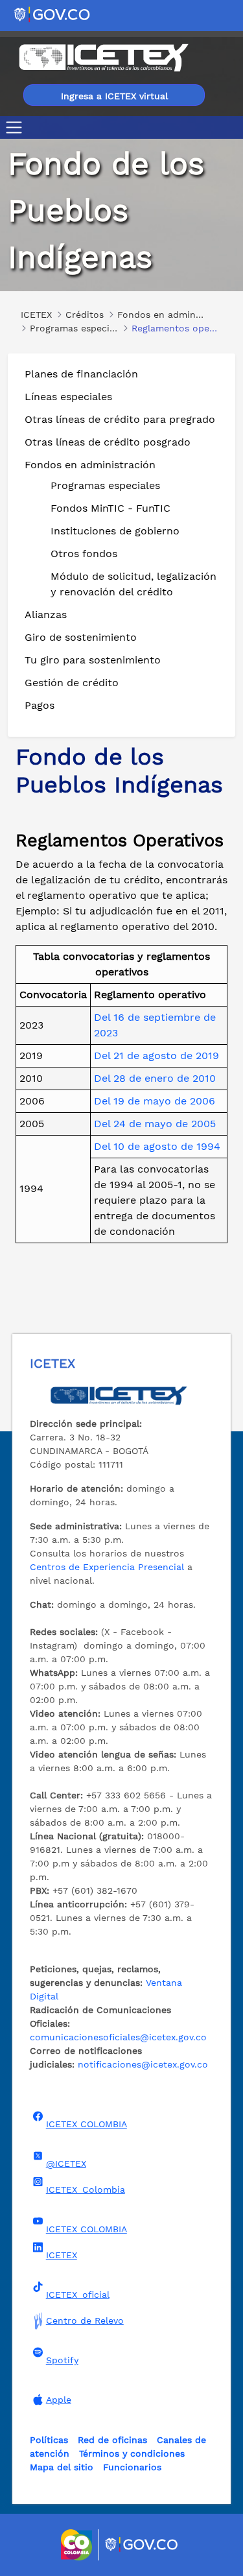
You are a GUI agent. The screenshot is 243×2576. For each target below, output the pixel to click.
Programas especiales (105, 485)
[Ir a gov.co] (53, 14)
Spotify (62, 2360)
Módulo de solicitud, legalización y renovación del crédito (133, 584)
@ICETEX (66, 2164)
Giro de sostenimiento (81, 637)
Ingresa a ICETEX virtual (114, 96)
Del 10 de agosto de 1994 (157, 1146)
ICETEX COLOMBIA (87, 2124)
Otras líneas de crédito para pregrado (120, 419)
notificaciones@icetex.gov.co (143, 2064)
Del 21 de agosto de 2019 (156, 1055)
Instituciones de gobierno (115, 531)
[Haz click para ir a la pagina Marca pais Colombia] (78, 2545)
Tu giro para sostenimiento (93, 660)
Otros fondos (84, 554)
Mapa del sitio (62, 2467)
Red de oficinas (112, 2440)
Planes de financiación (81, 374)
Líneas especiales (68, 397)
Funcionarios (132, 2467)
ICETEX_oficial (78, 2295)
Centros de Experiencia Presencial (107, 1567)
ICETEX (62, 2255)
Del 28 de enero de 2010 (155, 1078)
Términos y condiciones (132, 2453)
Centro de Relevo (85, 2320)
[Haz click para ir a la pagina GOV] (142, 2545)
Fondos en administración (90, 465)
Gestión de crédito (72, 683)
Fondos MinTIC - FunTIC (110, 508)
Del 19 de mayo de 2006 (155, 1101)
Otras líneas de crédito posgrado (108, 442)
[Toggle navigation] (17, 127)
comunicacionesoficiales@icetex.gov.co (118, 2037)
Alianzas (46, 614)
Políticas (49, 2440)
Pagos (40, 705)
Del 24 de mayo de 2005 (155, 1124)
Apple (59, 2400)
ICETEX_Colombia (86, 2189)
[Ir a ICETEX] (103, 58)
